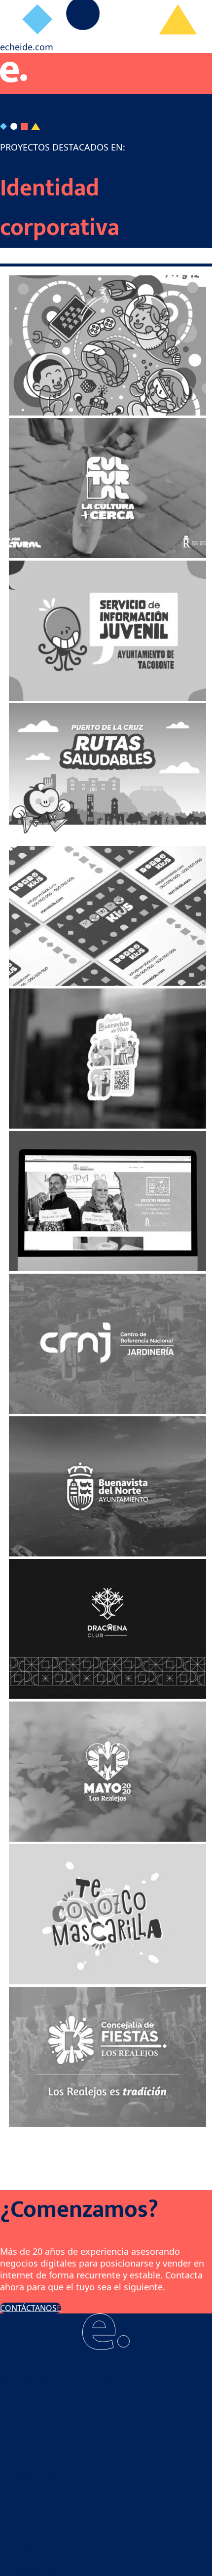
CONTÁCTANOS (28, 2308)
